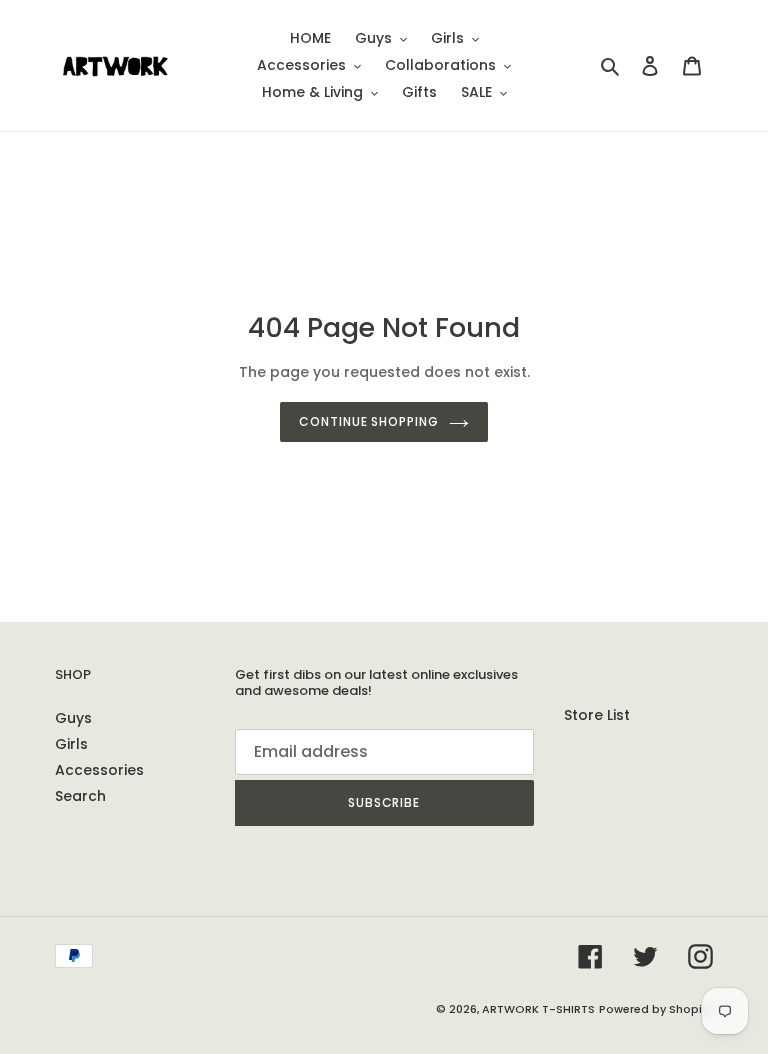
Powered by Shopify (656, 1009)
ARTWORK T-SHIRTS (538, 1009)
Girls (71, 744)
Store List (597, 715)
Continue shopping (369, 421)
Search (80, 796)
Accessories (99, 770)
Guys (73, 718)
